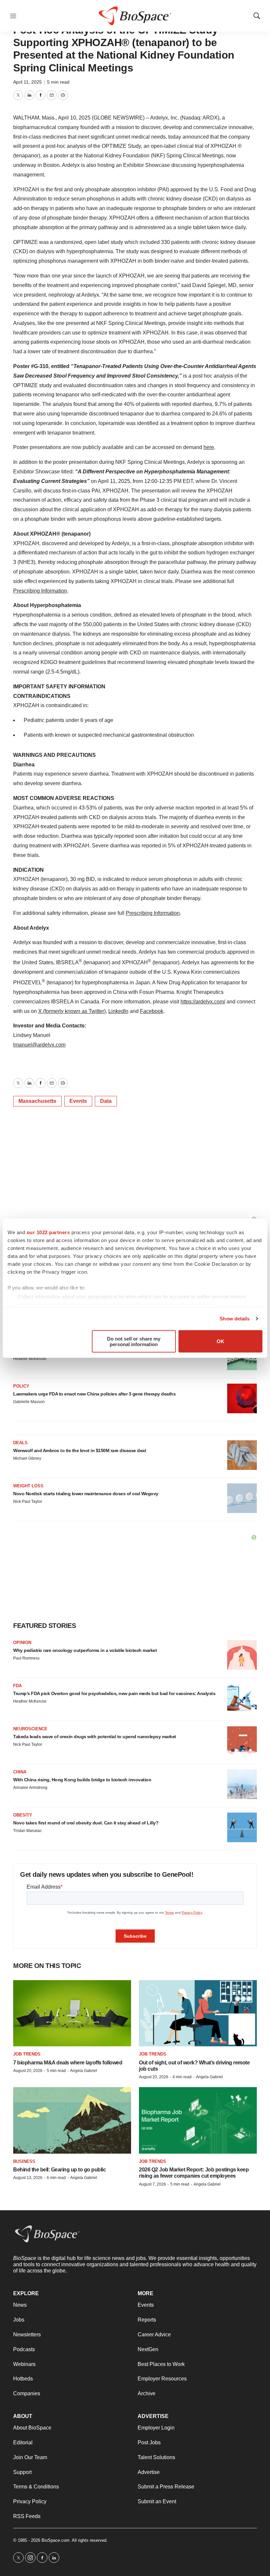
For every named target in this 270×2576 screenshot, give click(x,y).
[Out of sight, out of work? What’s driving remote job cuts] (198, 2013)
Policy (21, 1386)
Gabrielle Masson (29, 1402)
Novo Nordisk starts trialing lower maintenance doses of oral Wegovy (86, 1494)
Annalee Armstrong (30, 1788)
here (209, 447)
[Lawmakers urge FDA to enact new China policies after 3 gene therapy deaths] (242, 1398)
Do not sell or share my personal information (134, 1341)
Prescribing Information (40, 591)
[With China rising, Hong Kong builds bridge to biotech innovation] (242, 1784)
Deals (20, 1443)
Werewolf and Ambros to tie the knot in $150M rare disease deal (80, 1450)
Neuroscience (30, 1729)
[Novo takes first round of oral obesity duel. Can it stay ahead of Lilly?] (242, 1827)
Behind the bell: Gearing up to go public (59, 2170)
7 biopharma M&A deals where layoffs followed (68, 2063)
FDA (17, 1686)
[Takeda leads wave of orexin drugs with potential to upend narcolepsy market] (242, 1741)
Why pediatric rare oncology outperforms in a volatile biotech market (85, 1650)
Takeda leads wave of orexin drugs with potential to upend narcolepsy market (95, 1737)
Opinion (22, 1643)
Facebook (152, 1011)
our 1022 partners (48, 1232)
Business (24, 2161)
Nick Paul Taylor (28, 1501)
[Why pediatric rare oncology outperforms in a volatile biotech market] (242, 1655)
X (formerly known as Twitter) (72, 1011)
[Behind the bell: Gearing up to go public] (72, 2120)
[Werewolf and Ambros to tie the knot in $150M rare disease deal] (242, 1455)
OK (220, 1341)
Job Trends (27, 2054)
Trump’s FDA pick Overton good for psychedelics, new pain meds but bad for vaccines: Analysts (114, 1693)
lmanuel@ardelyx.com (39, 1045)
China (20, 1772)
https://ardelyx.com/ (203, 1002)
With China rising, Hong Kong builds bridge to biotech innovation (82, 1780)
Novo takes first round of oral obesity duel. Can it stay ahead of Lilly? (86, 1823)
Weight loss (28, 1486)
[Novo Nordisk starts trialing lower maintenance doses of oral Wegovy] (242, 1498)
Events (78, 1101)
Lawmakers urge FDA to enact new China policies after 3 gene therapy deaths (94, 1394)
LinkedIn (118, 1011)
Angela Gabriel (84, 2071)
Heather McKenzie (30, 1359)
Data (106, 1101)
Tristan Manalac (27, 1831)
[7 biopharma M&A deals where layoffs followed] (72, 2013)
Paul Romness (26, 1658)
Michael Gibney (27, 1458)
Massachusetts (37, 1101)
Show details (235, 1319)
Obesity (23, 1815)
